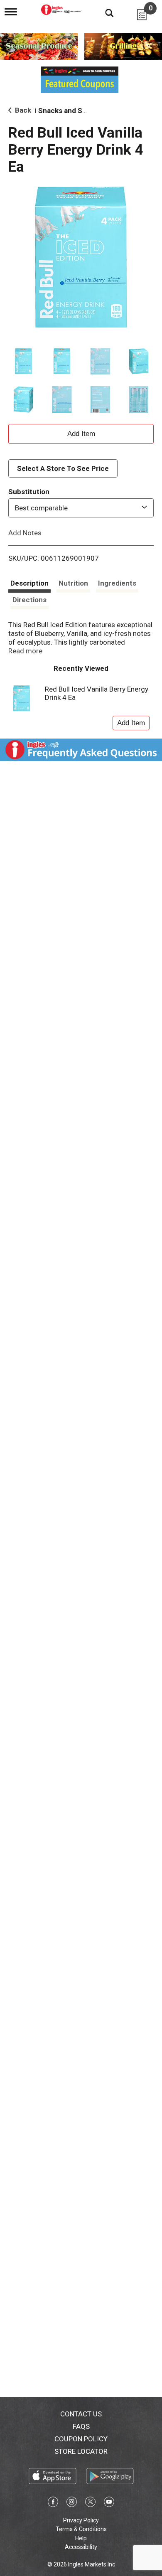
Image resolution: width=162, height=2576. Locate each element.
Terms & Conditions (81, 2529)
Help (81, 2538)
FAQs (81, 2426)
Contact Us (81, 2414)
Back (22, 110)
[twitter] (90, 2503)
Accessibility (81, 2547)
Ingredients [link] (117, 583)
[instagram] (72, 2503)
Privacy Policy (81, 2520)
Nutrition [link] (73, 583)
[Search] (103, 12)
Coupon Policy (81, 2439)
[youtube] (109, 2503)
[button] (23, 361)
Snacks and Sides (67, 111)
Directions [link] (29, 600)
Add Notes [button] (25, 533)
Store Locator (81, 2451)
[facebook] (53, 2503)
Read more (25, 651)
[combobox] (81, 508)
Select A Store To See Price (63, 468)
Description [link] (29, 583)
